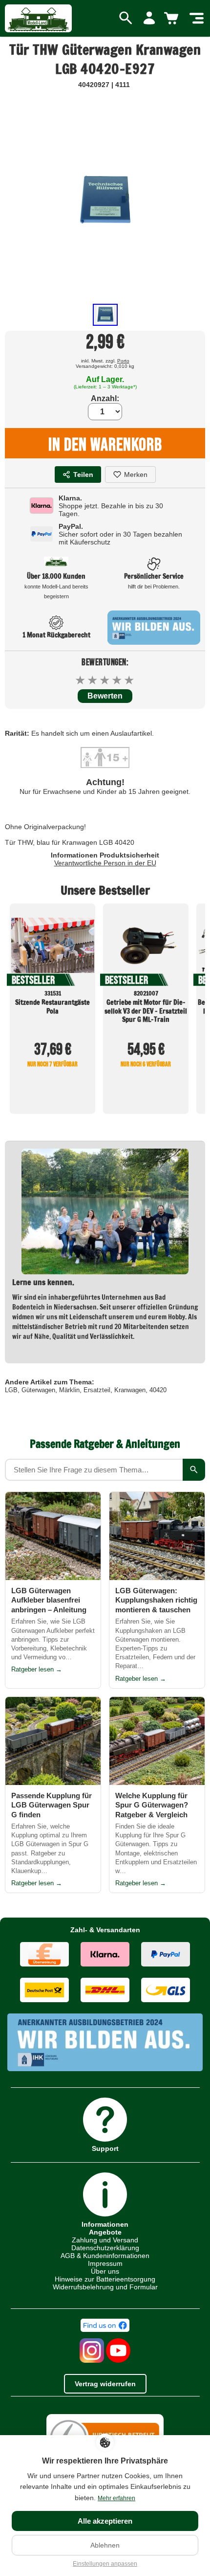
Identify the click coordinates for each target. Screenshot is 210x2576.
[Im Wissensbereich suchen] (194, 1470)
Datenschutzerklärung (105, 2248)
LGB (11, 1390)
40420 (158, 1390)
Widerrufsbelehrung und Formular (105, 2287)
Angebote (105, 2232)
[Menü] (197, 19)
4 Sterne (117, 680)
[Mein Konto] (149, 19)
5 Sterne (130, 680)
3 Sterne (105, 680)
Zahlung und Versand (105, 2240)
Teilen (83, 475)
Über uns (105, 2271)
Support (105, 2148)
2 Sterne (93, 680)
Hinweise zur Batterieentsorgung (105, 2279)
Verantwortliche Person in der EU (105, 863)
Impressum (105, 2263)
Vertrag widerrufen (105, 2384)
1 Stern (81, 680)
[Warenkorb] (173, 19)
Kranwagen (130, 1390)
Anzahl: (105, 398)
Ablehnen (105, 2545)
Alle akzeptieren (105, 2521)
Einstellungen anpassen (105, 2564)
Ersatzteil (97, 1390)
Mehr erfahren (116, 2498)
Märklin (69, 1390)
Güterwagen (38, 1390)
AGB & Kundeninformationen (105, 2256)
